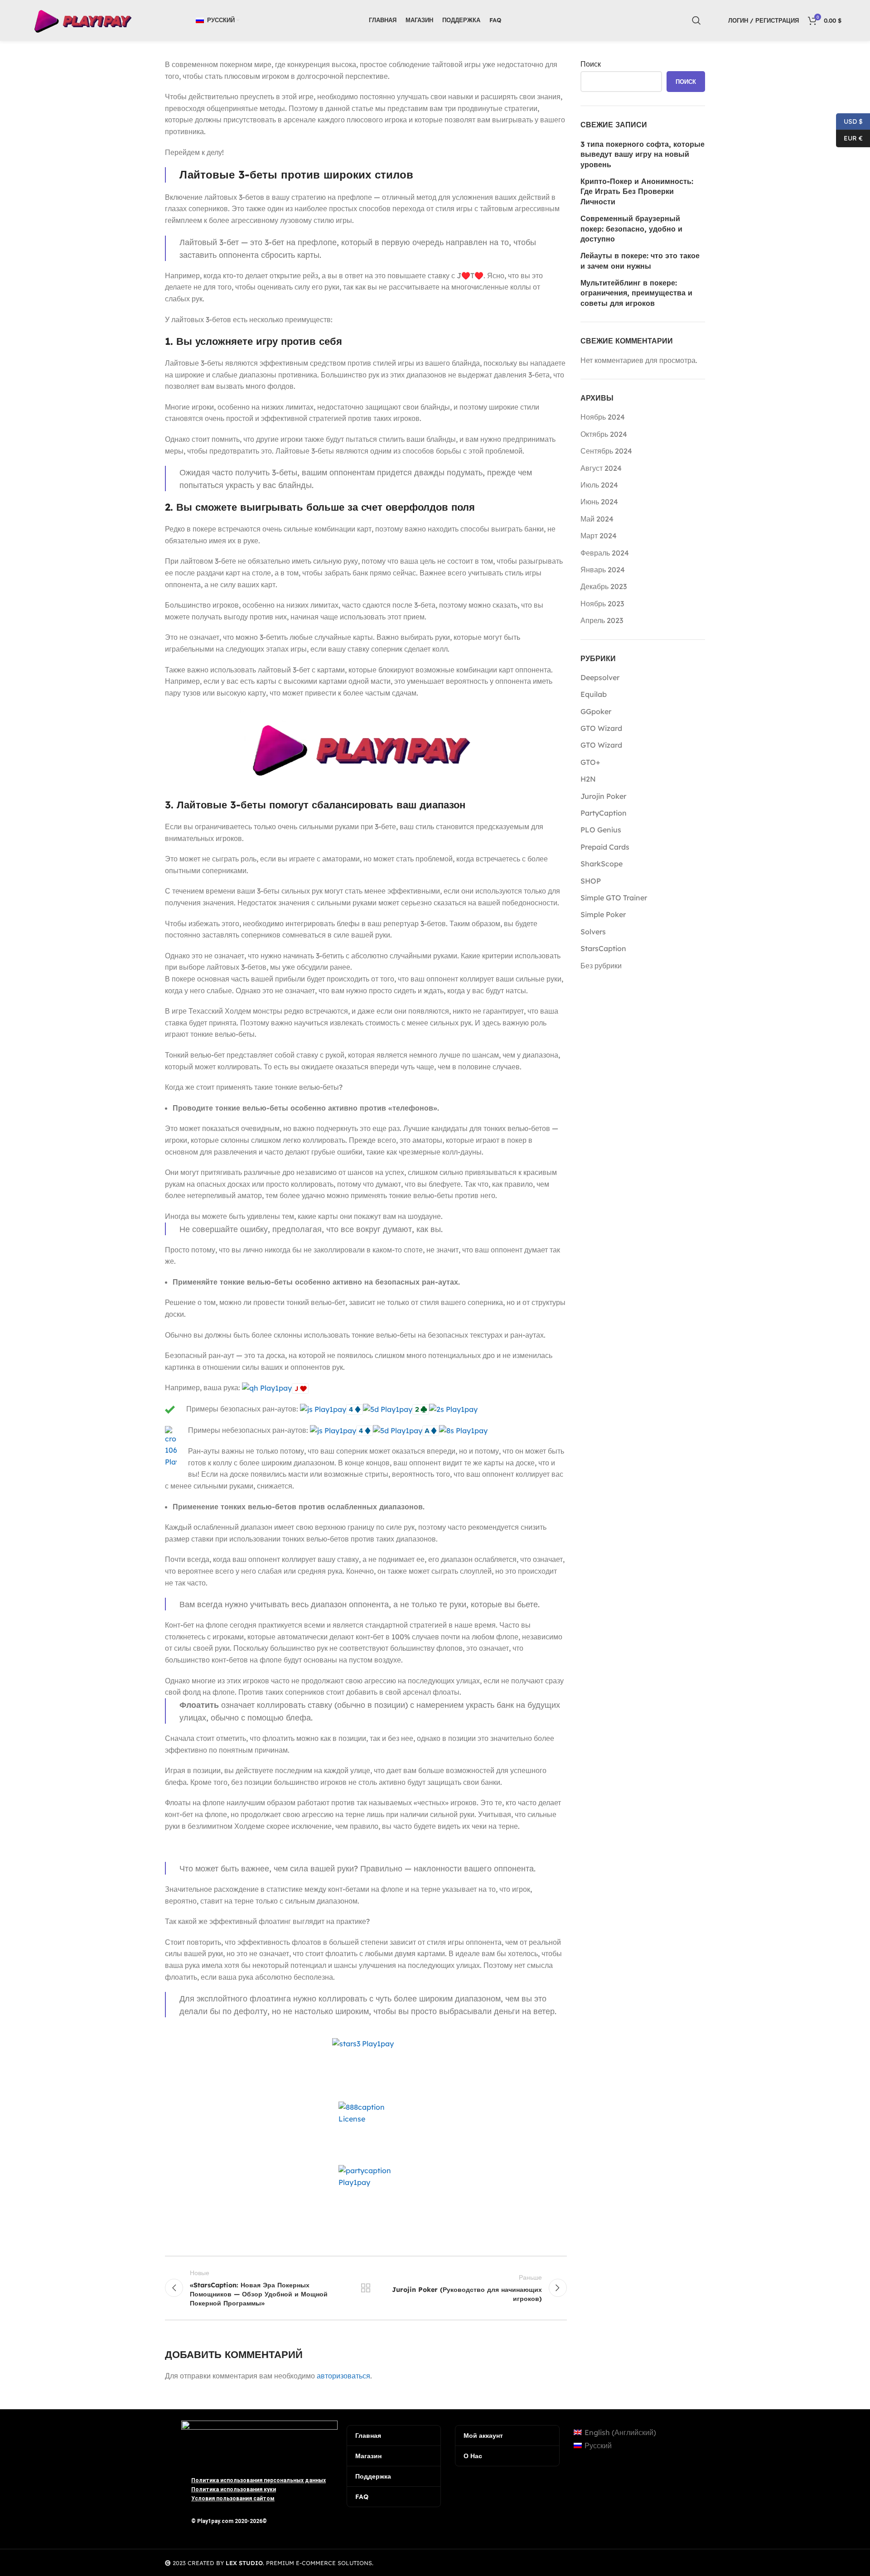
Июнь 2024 (599, 502)
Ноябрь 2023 (602, 604)
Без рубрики (601, 966)
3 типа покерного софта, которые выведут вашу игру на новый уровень (643, 154)
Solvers (593, 932)
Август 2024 (601, 468)
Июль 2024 (599, 485)
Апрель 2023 (602, 620)
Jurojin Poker (603, 796)
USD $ (849, 121)
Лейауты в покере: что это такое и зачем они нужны (640, 261)
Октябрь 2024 (604, 434)
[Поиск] (696, 20)
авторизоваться (343, 2376)
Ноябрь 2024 (603, 417)
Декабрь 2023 (604, 586)
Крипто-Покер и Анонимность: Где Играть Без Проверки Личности (637, 191)
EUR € (849, 138)
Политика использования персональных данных (259, 2480)
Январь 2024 (603, 570)
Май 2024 (597, 519)
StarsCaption (603, 948)
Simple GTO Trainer (614, 898)
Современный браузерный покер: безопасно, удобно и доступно (631, 229)
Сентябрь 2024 (606, 451)
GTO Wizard (601, 728)
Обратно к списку (366, 2288)
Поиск (591, 64)
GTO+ (590, 762)
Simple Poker (603, 914)
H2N (588, 779)
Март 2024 (599, 536)
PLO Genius (601, 830)
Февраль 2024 (605, 553)
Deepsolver (600, 677)
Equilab (594, 694)
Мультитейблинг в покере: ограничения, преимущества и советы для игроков (636, 293)
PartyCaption (604, 813)
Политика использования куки (234, 2489)
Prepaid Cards (605, 847)
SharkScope (602, 864)
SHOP (591, 881)
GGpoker (596, 711)
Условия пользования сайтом (233, 2499)
